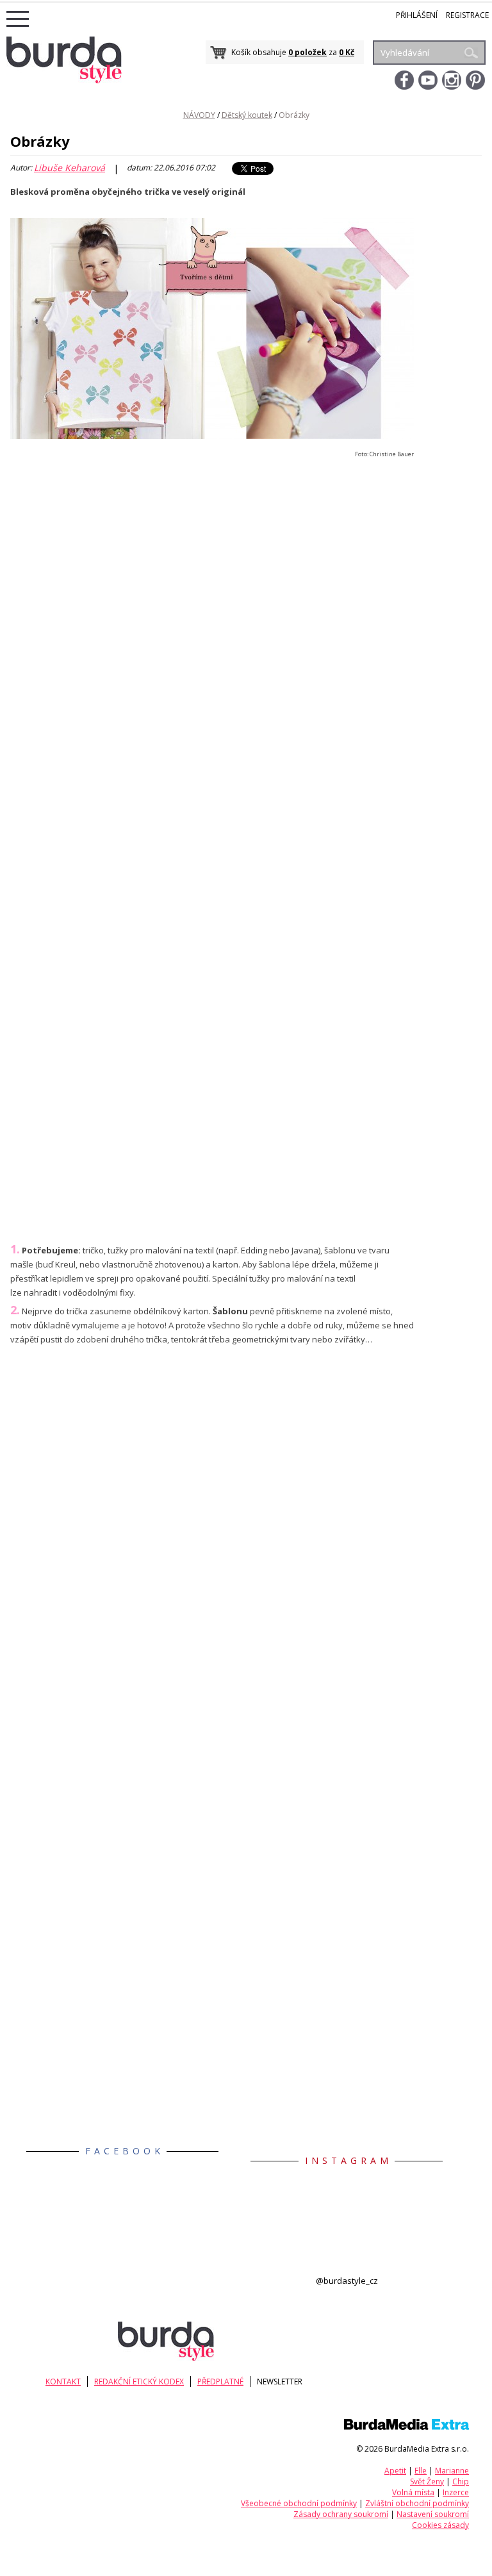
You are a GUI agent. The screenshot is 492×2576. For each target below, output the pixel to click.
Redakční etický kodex (139, 2382)
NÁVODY (199, 115)
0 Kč (347, 52)
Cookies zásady (440, 2525)
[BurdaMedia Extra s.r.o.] (406, 2427)
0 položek (307, 52)
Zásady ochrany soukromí (341, 2514)
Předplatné (220, 2382)
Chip (461, 2481)
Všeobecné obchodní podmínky (299, 2503)
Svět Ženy (427, 2481)
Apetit (395, 2471)
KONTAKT (63, 2382)
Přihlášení (417, 15)
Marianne (452, 2471)
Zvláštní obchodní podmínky (417, 2503)
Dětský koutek (247, 115)
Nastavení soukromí (433, 2514)
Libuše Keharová (70, 168)
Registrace (467, 15)
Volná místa (413, 2492)
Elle (421, 2471)
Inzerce (456, 2492)
